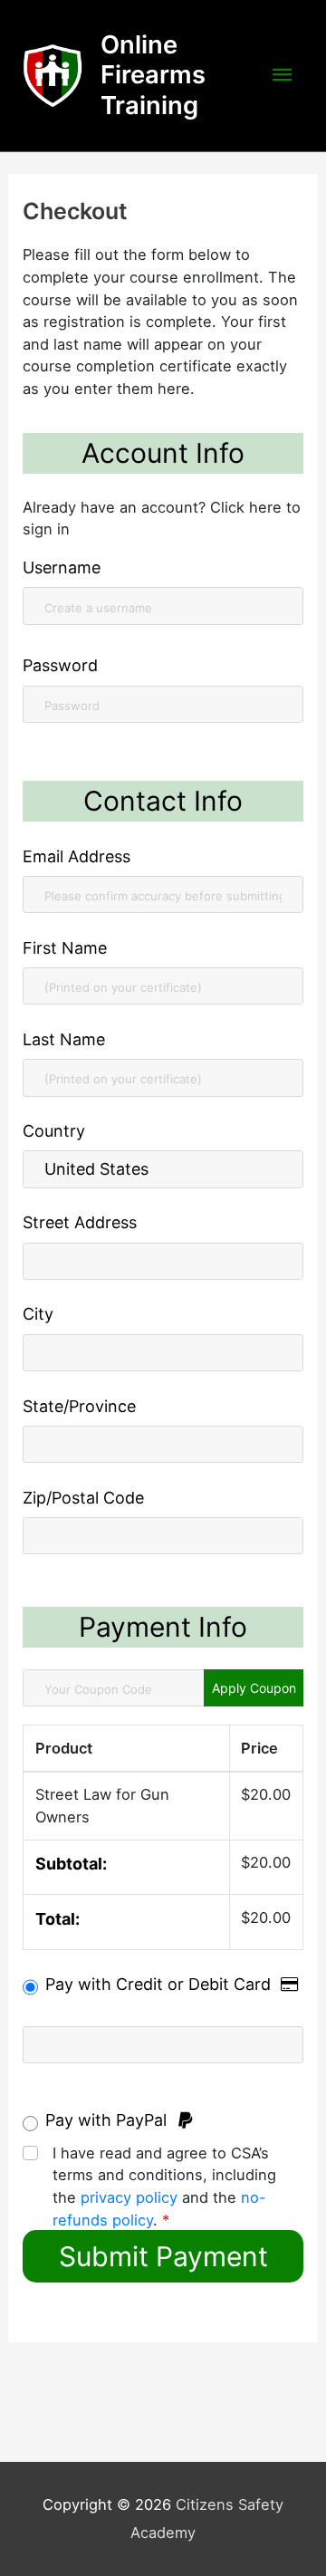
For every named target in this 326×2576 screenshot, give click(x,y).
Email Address (77, 856)
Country (54, 1131)
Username (62, 567)
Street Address (80, 1222)
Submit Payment (163, 2256)
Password (60, 665)
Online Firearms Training (153, 75)
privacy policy (129, 2197)
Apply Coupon (254, 1688)
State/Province (79, 1406)
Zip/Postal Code (83, 1498)
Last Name (64, 1039)
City (38, 1314)
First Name (65, 948)
